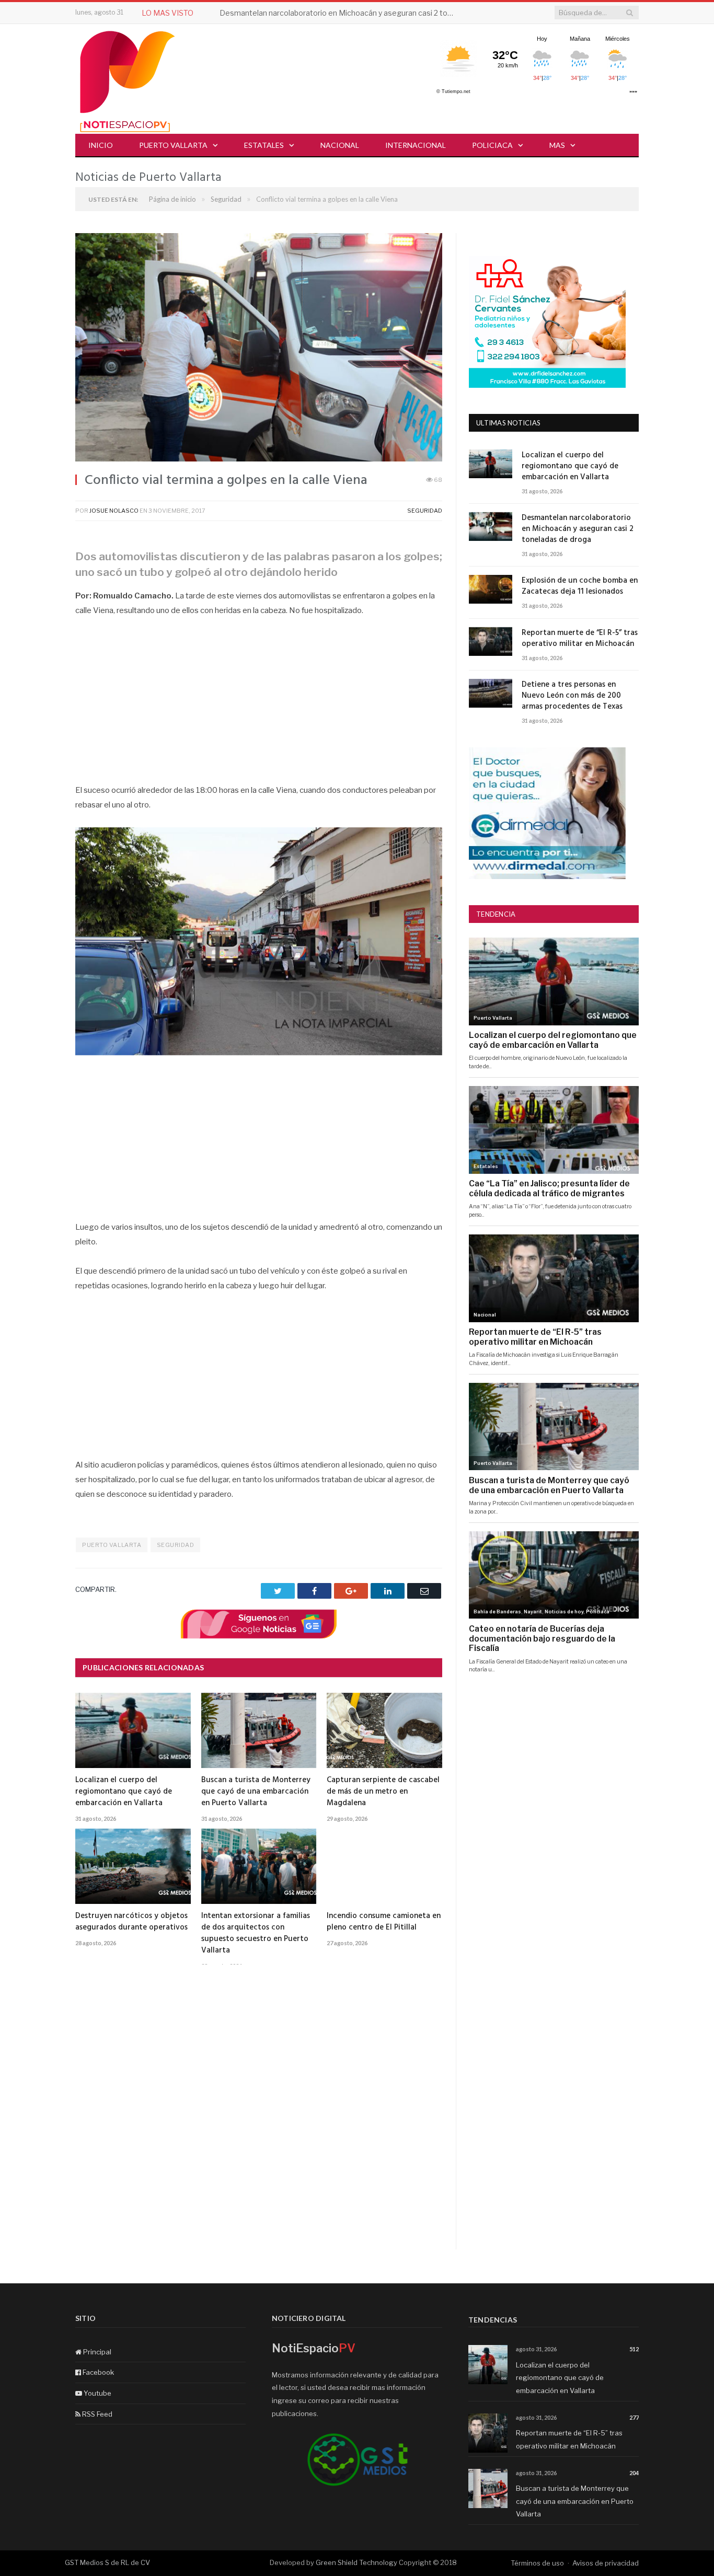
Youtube (97, 2393)
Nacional (340, 145)
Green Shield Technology (356, 2562)
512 (634, 2349)
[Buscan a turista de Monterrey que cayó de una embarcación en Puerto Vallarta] (259, 1730)
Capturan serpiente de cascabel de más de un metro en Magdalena (383, 1792)
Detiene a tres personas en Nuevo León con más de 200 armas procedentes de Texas (572, 696)
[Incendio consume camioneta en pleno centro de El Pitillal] (384, 1866)
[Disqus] (259, 2116)
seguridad (176, 1545)
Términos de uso (537, 2563)
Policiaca (492, 145)
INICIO (101, 145)
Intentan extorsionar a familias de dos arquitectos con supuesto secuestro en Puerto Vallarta (256, 1933)
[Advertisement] (259, 706)
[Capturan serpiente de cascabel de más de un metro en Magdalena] (384, 1730)
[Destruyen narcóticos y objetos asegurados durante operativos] (133, 1866)
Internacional (416, 145)
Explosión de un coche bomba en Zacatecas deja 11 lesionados (580, 586)
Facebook (97, 2372)
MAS (557, 145)
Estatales (264, 145)
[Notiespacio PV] (128, 80)
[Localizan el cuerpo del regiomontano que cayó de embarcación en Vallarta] (133, 1730)
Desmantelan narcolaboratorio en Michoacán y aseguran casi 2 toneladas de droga (340, 13)
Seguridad (425, 511)
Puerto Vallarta (173, 145)
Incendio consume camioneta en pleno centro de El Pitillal (384, 1922)
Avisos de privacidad (606, 2563)
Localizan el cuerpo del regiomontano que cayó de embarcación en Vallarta (124, 1792)
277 (634, 2417)
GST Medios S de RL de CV (107, 2562)
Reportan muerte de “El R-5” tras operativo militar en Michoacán (580, 639)
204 (634, 2473)
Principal (96, 2352)
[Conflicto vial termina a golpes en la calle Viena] (259, 349)
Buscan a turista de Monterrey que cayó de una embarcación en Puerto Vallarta (256, 1792)
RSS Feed (96, 2414)
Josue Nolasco (114, 511)
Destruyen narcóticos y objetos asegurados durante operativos (131, 1922)
